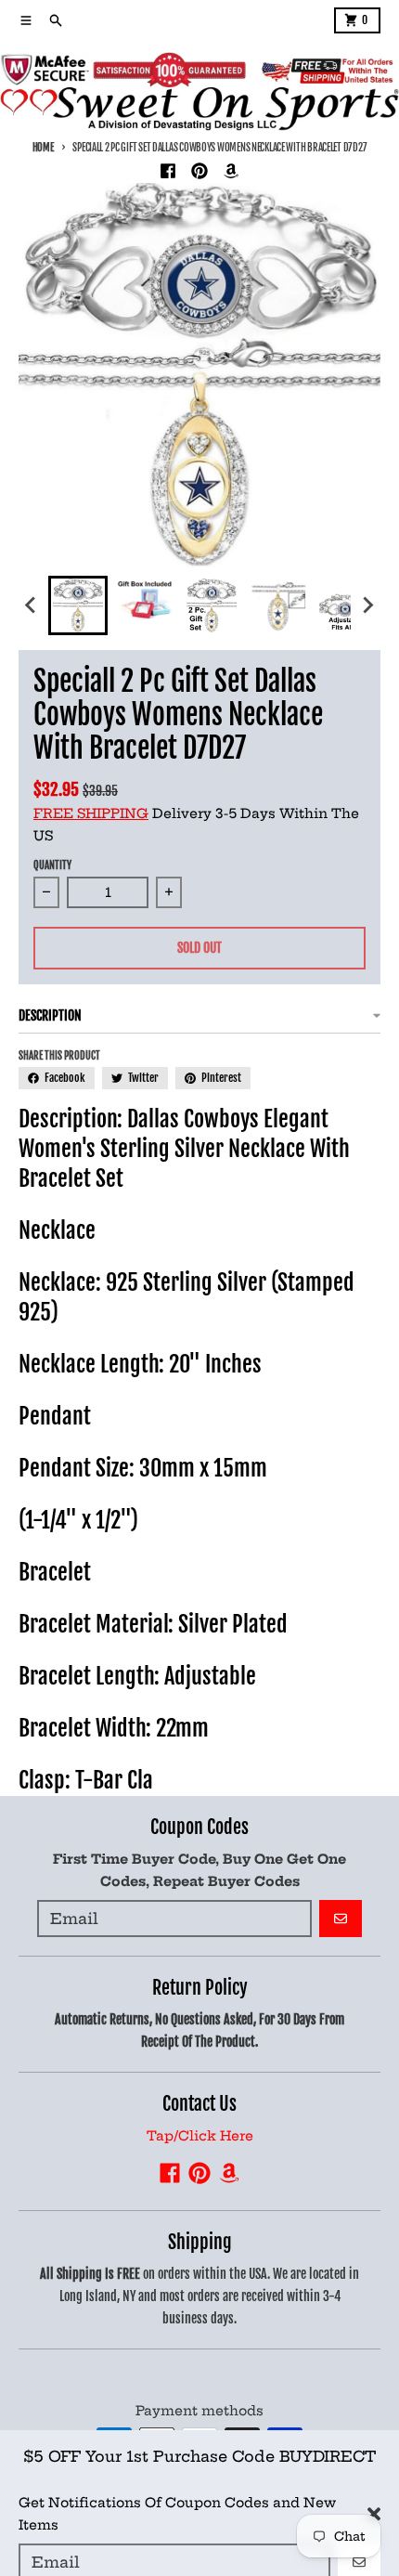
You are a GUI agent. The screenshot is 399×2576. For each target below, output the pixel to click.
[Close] (374, 2498)
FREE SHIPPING (91, 813)
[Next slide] (367, 605)
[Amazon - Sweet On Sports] (231, 171)
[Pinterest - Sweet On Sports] (199, 171)
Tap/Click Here (200, 2136)
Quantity (52, 865)
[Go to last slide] (32, 605)
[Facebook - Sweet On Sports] (168, 171)
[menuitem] (78, 605)
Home (43, 148)
